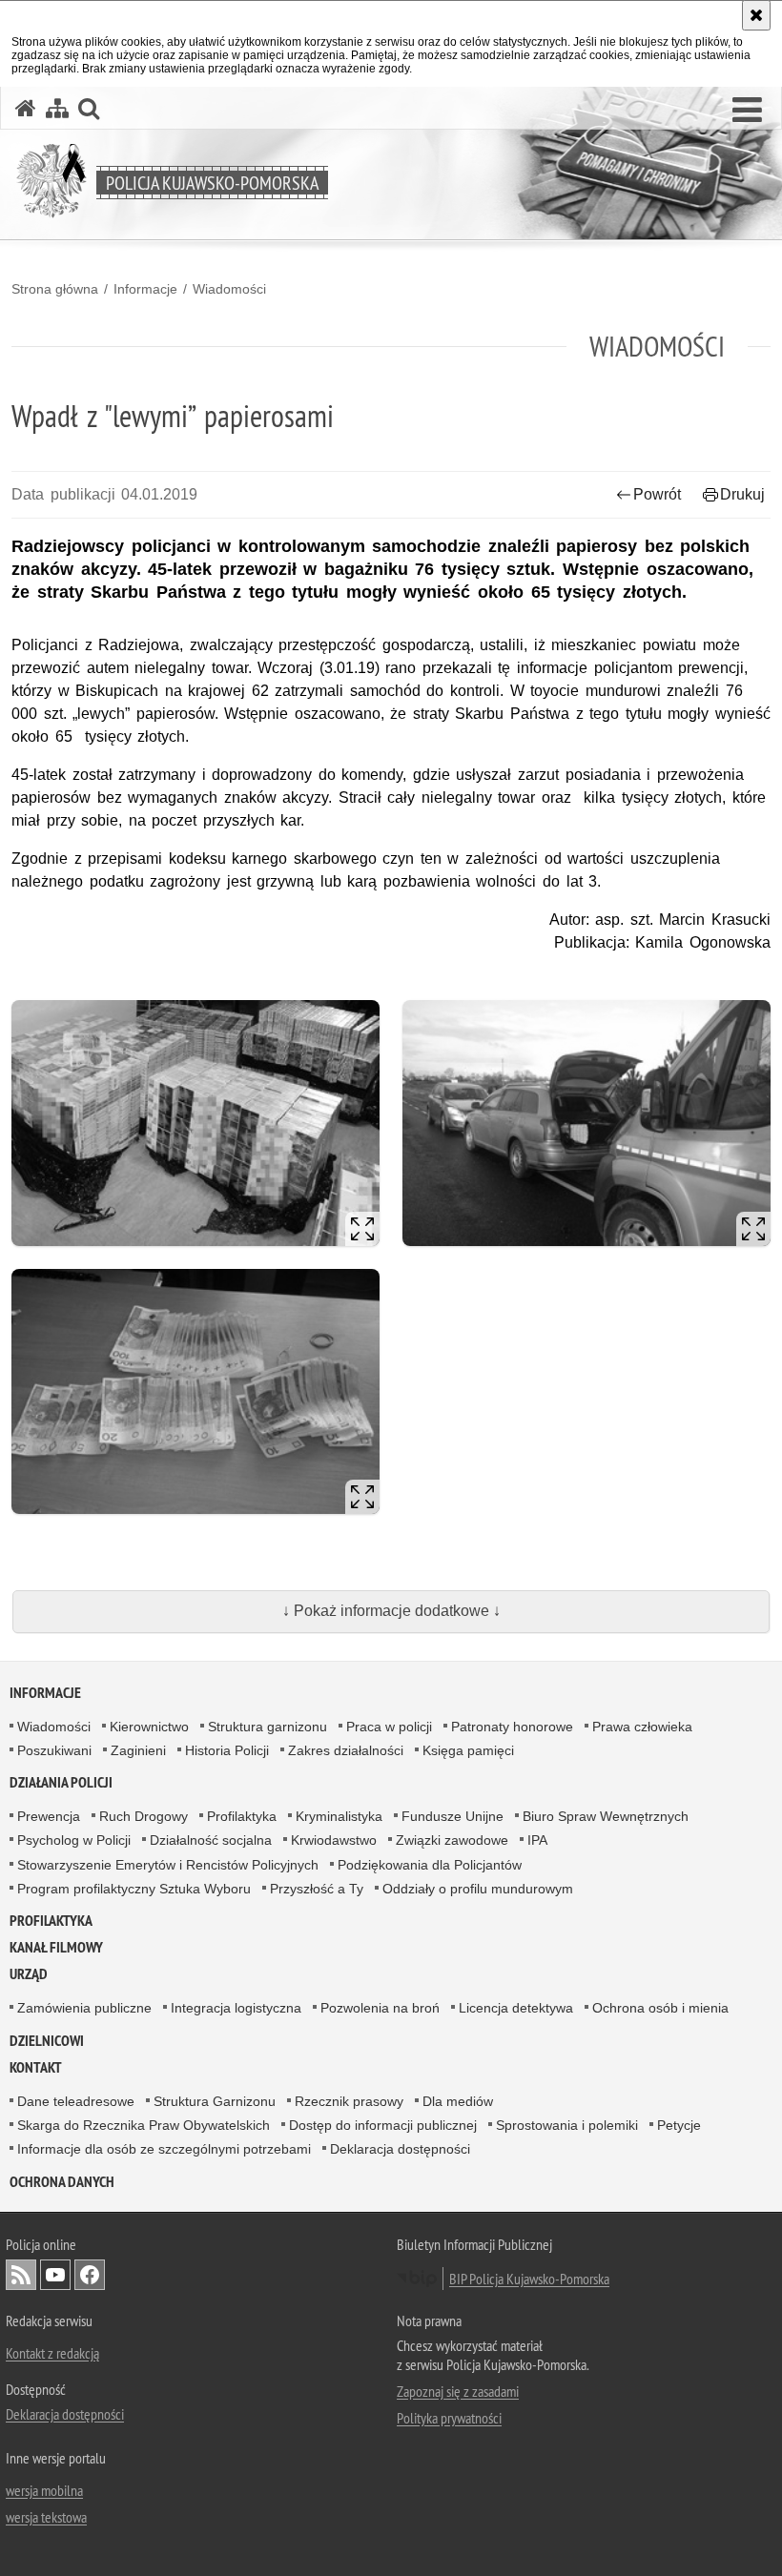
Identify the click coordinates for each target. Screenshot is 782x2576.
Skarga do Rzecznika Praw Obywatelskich (144, 2125)
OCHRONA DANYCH (62, 2182)
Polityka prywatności (449, 2418)
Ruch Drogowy (144, 1816)
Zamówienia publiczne (84, 2008)
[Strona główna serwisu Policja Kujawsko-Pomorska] (26, 108)
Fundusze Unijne (453, 1816)
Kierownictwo (149, 1727)
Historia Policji (227, 1750)
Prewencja (49, 1816)
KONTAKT (36, 2067)
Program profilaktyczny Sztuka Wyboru (134, 1889)
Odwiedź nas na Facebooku (90, 2275)
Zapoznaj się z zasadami (458, 2391)
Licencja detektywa (516, 2008)
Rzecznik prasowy (349, 2101)
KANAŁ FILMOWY (56, 1947)
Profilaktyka (242, 1816)
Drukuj (742, 494)
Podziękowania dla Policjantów (430, 1865)
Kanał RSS (21, 2275)
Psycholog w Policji (74, 1840)
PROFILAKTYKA (51, 1921)
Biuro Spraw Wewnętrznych (606, 1816)
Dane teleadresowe (76, 2101)
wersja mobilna (44, 2490)
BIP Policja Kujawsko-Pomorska (529, 2279)
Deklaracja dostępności (400, 2149)
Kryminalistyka (339, 1816)
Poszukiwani (54, 1750)
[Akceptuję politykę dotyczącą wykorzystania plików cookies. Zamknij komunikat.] (756, 15)
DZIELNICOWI (47, 2041)
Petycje (679, 2125)
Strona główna (55, 289)
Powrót (657, 494)
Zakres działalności (346, 1750)
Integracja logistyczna (236, 2008)
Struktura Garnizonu (215, 2101)
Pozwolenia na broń (380, 2008)
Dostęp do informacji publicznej (383, 2125)
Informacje (145, 289)
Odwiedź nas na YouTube (55, 2275)
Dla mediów (458, 2101)
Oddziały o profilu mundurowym (478, 1889)
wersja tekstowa (46, 2517)
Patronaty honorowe (512, 1727)
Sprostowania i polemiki (567, 2125)
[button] (747, 111)
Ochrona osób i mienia (660, 2008)
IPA (537, 1840)
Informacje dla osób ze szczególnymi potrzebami (164, 2149)
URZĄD (29, 1974)
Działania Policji (61, 1782)
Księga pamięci (468, 1750)
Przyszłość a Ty (317, 1889)
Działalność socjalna (211, 1840)
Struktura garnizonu (268, 1727)
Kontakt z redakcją (52, 2353)
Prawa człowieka (642, 1727)
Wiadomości (229, 289)
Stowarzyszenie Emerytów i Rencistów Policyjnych (168, 1865)
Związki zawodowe (452, 1840)
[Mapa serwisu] (57, 108)
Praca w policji (389, 1727)
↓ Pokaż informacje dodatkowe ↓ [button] (391, 1611)
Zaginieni (138, 1750)
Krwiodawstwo (334, 1840)
